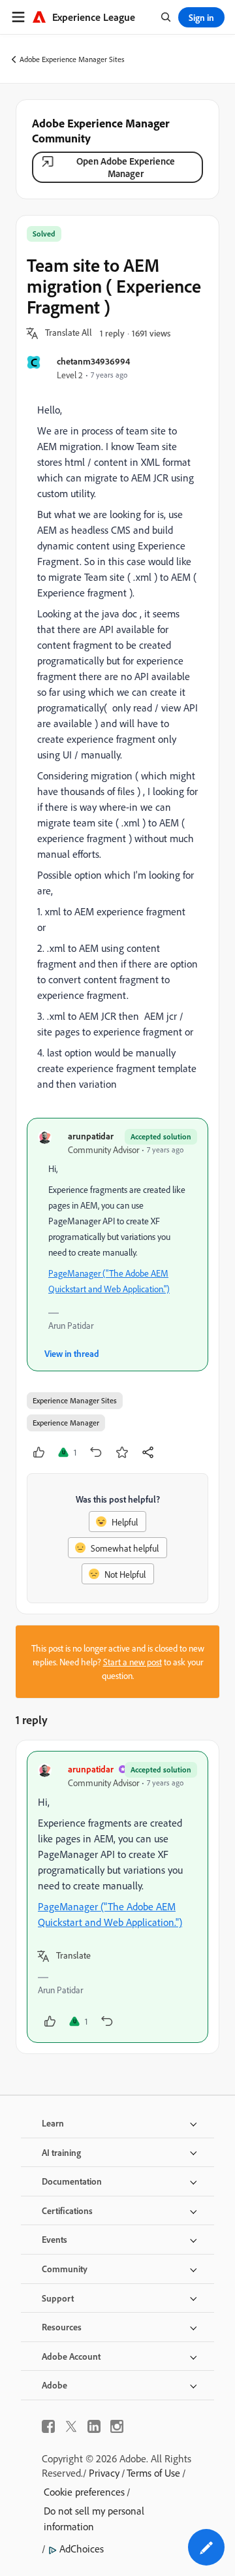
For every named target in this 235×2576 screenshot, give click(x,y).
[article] (117, 1897)
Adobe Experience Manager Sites (72, 59)
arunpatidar (91, 1136)
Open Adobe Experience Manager (126, 167)
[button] (69, 333)
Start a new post (133, 1662)
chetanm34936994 (93, 361)
